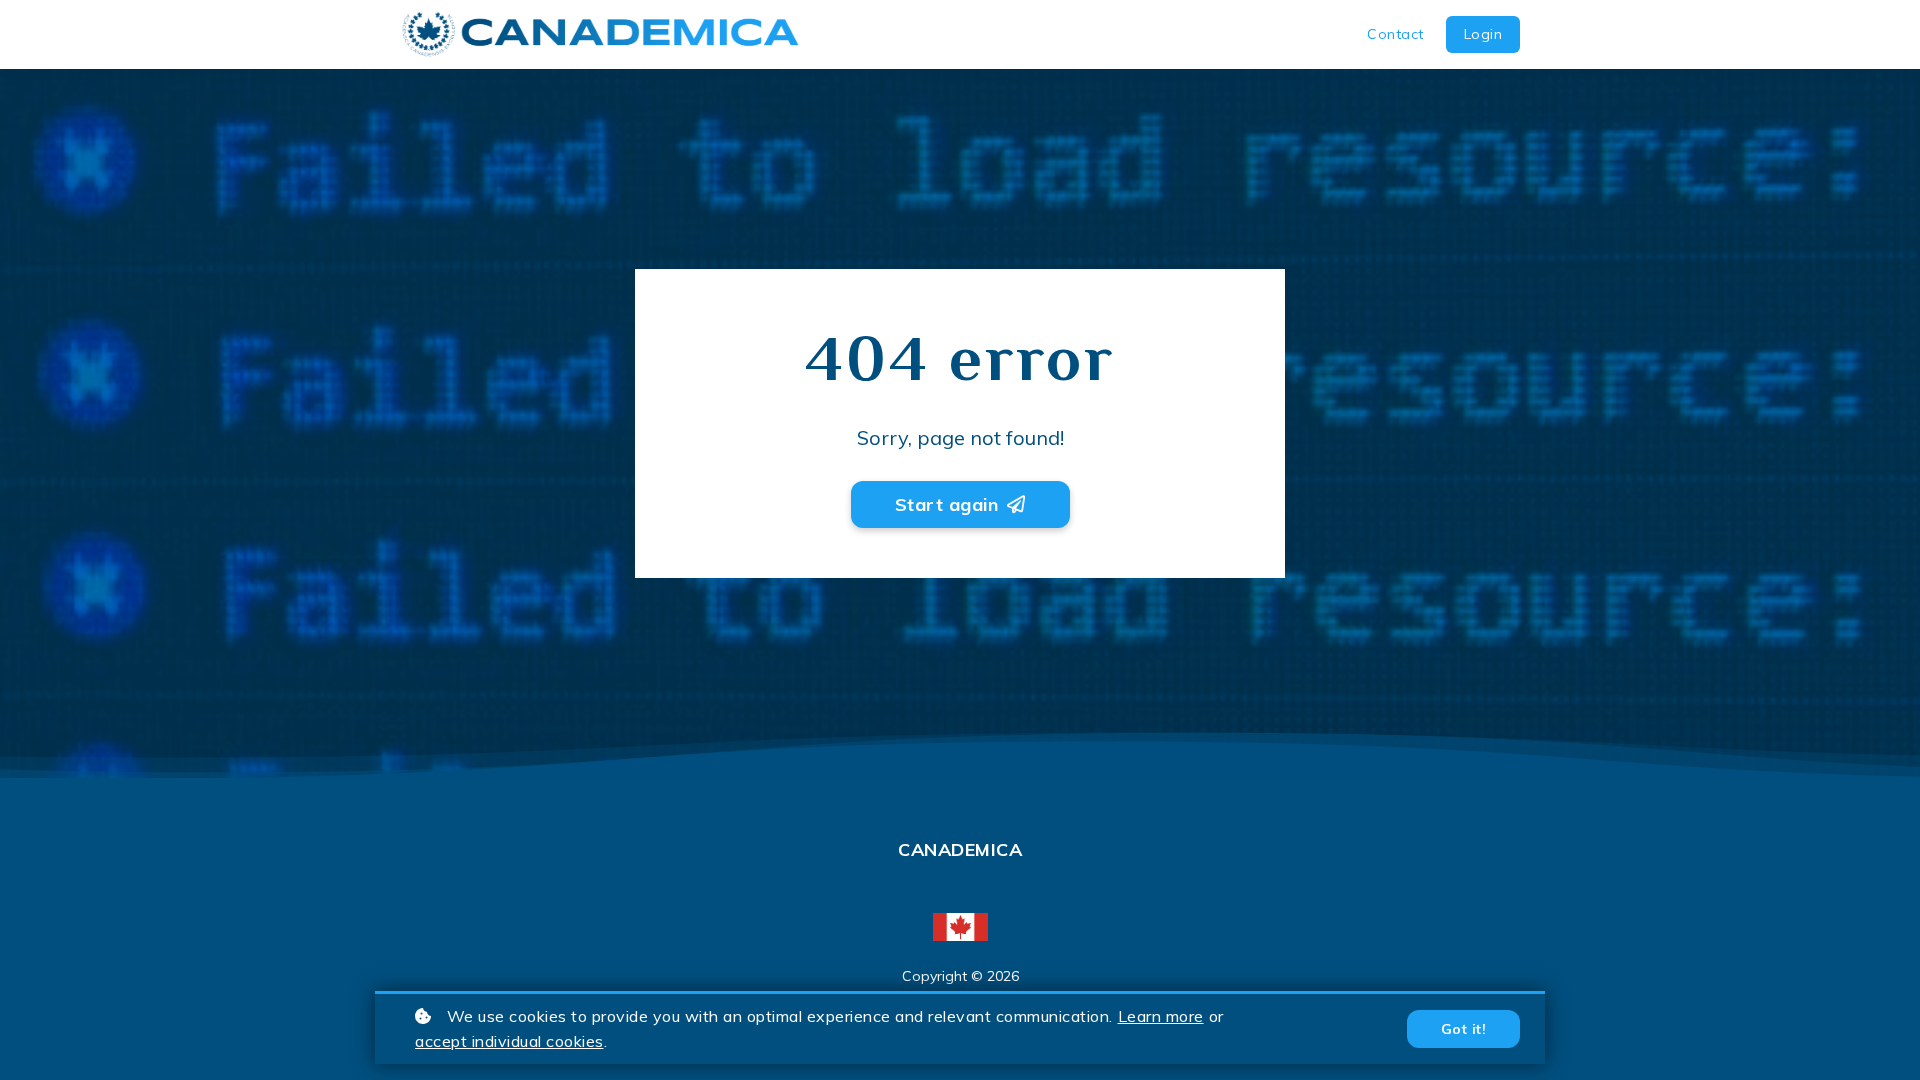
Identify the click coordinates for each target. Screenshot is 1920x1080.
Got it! (1464, 1029)
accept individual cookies (509, 1041)
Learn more (1161, 1016)
